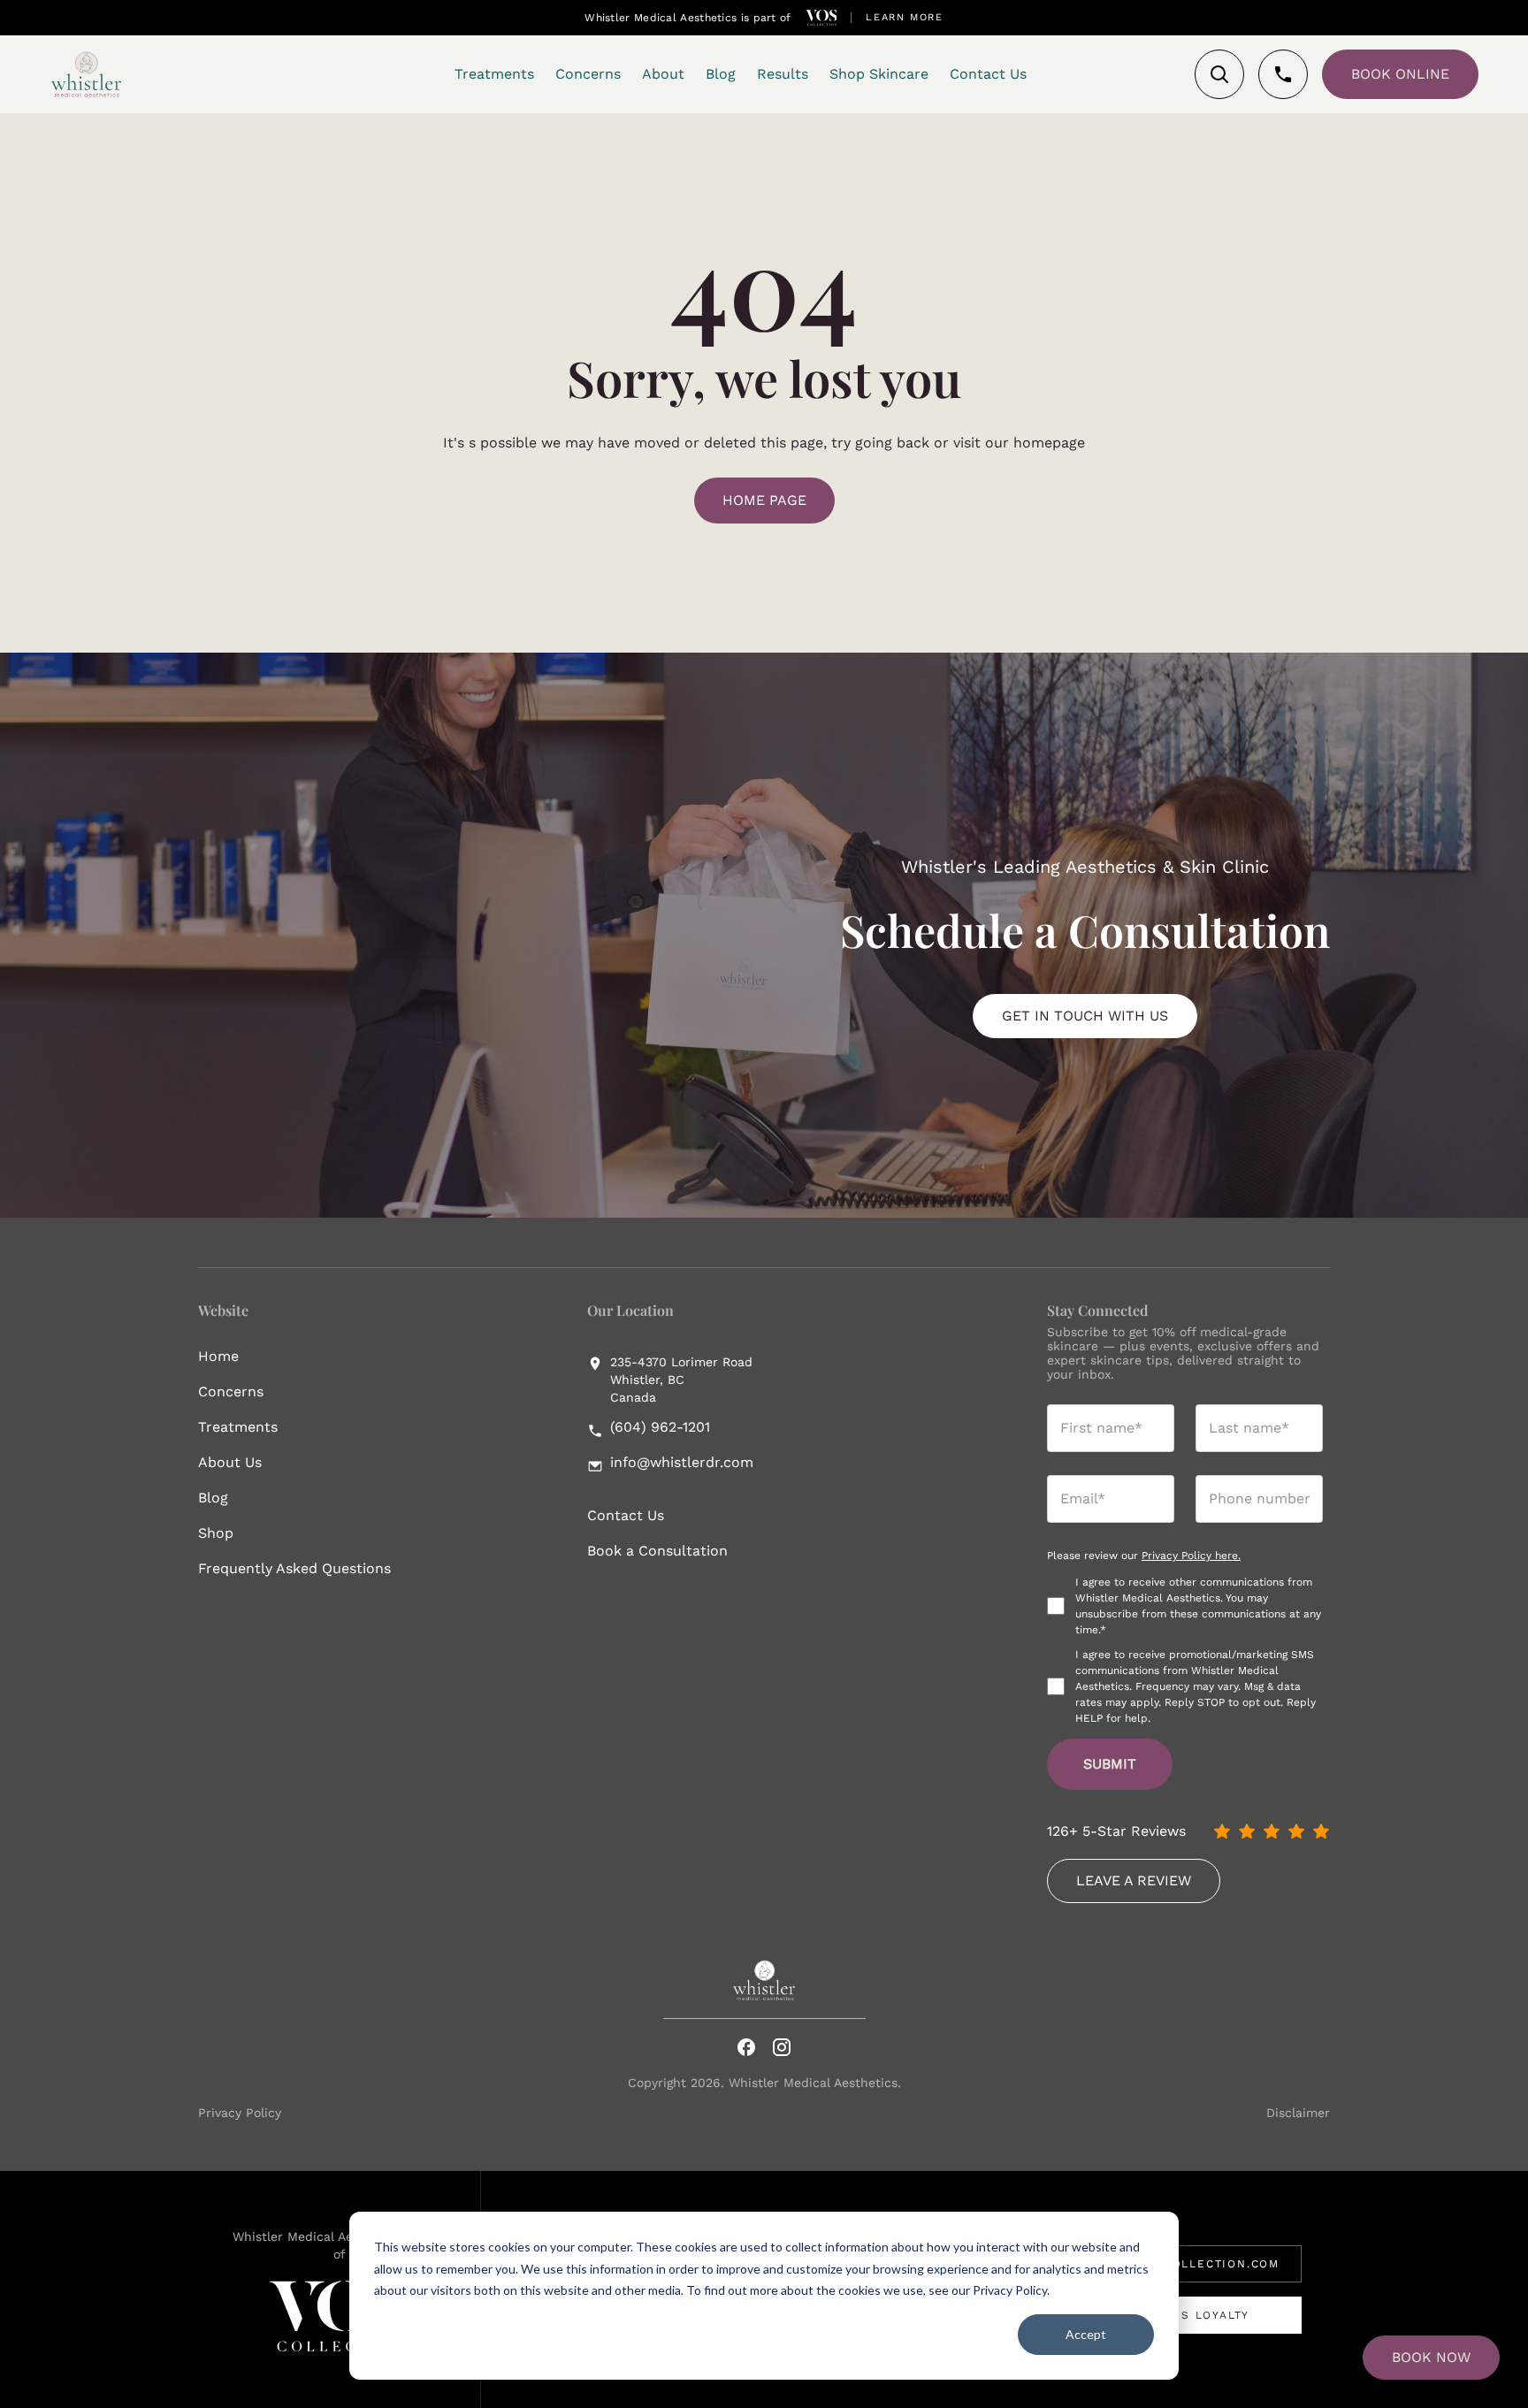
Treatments (238, 1427)
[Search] (1219, 74)
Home (218, 1356)
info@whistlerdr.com (682, 1463)
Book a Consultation (657, 1551)
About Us (230, 1462)
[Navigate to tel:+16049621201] (1283, 74)
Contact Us (626, 1515)
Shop (216, 1533)
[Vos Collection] (821, 18)
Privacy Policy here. (1191, 1556)
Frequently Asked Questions (294, 1568)
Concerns (231, 1391)
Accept (1086, 2334)
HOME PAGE (764, 500)
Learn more (905, 17)
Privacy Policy (240, 2113)
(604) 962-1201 (660, 1427)
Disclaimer (1298, 2113)
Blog (213, 1498)
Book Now (1431, 2357)
